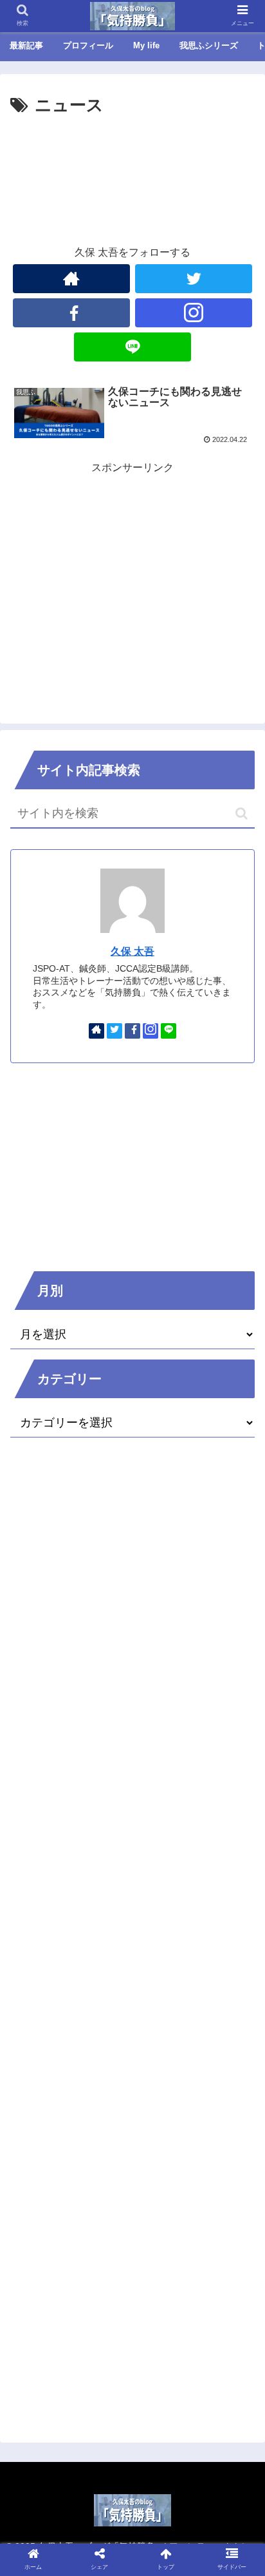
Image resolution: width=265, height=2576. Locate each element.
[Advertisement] (132, 159)
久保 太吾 (132, 951)
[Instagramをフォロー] (194, 313)
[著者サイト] (71, 279)
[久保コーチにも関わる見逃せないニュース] (162, 2261)
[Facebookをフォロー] (71, 313)
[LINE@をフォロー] (132, 347)
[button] (242, 813)
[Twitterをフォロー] (194, 279)
